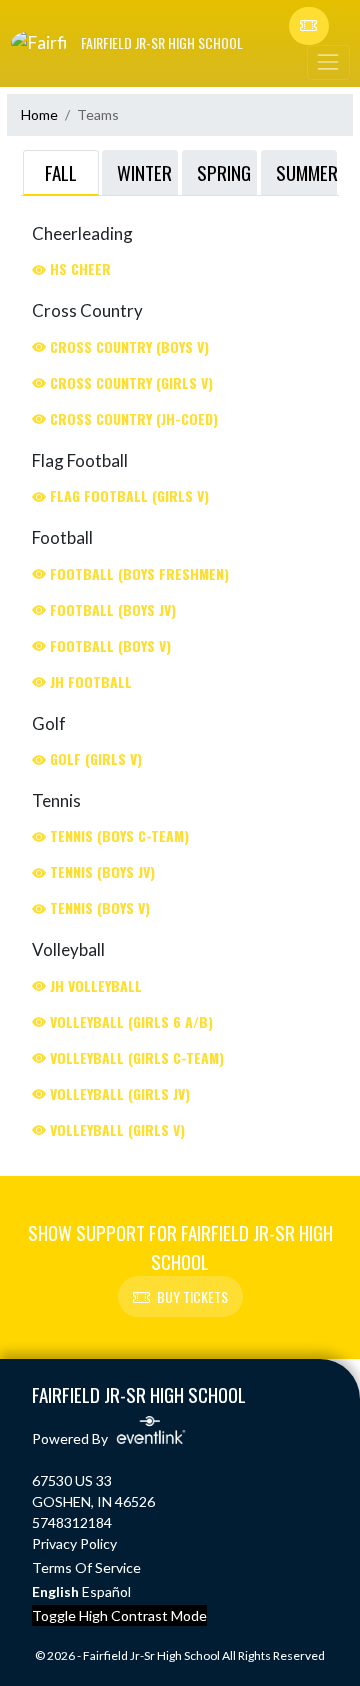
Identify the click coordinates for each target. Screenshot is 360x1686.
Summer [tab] (306, 172)
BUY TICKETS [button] (192, 1296)
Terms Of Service (86, 1567)
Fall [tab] (61, 172)
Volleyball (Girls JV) (118, 1093)
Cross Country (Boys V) (127, 346)
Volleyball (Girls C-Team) (135, 1057)
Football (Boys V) (108, 645)
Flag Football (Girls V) (127, 495)
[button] (309, 26)
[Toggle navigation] (328, 62)
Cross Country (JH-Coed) (132, 418)
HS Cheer (78, 268)
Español (106, 1591)
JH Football (89, 681)
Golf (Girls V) (94, 758)
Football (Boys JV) (111, 609)
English (55, 1591)
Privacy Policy (74, 1543)
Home (39, 114)
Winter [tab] (144, 172)
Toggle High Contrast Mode (119, 1615)
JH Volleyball (94, 985)
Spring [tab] (224, 172)
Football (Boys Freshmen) (137, 573)
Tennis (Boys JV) (100, 871)
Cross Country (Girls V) (129, 382)
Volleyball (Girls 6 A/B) (129, 1021)
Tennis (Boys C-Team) (117, 835)
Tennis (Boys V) (98, 907)
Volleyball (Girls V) (115, 1129)
